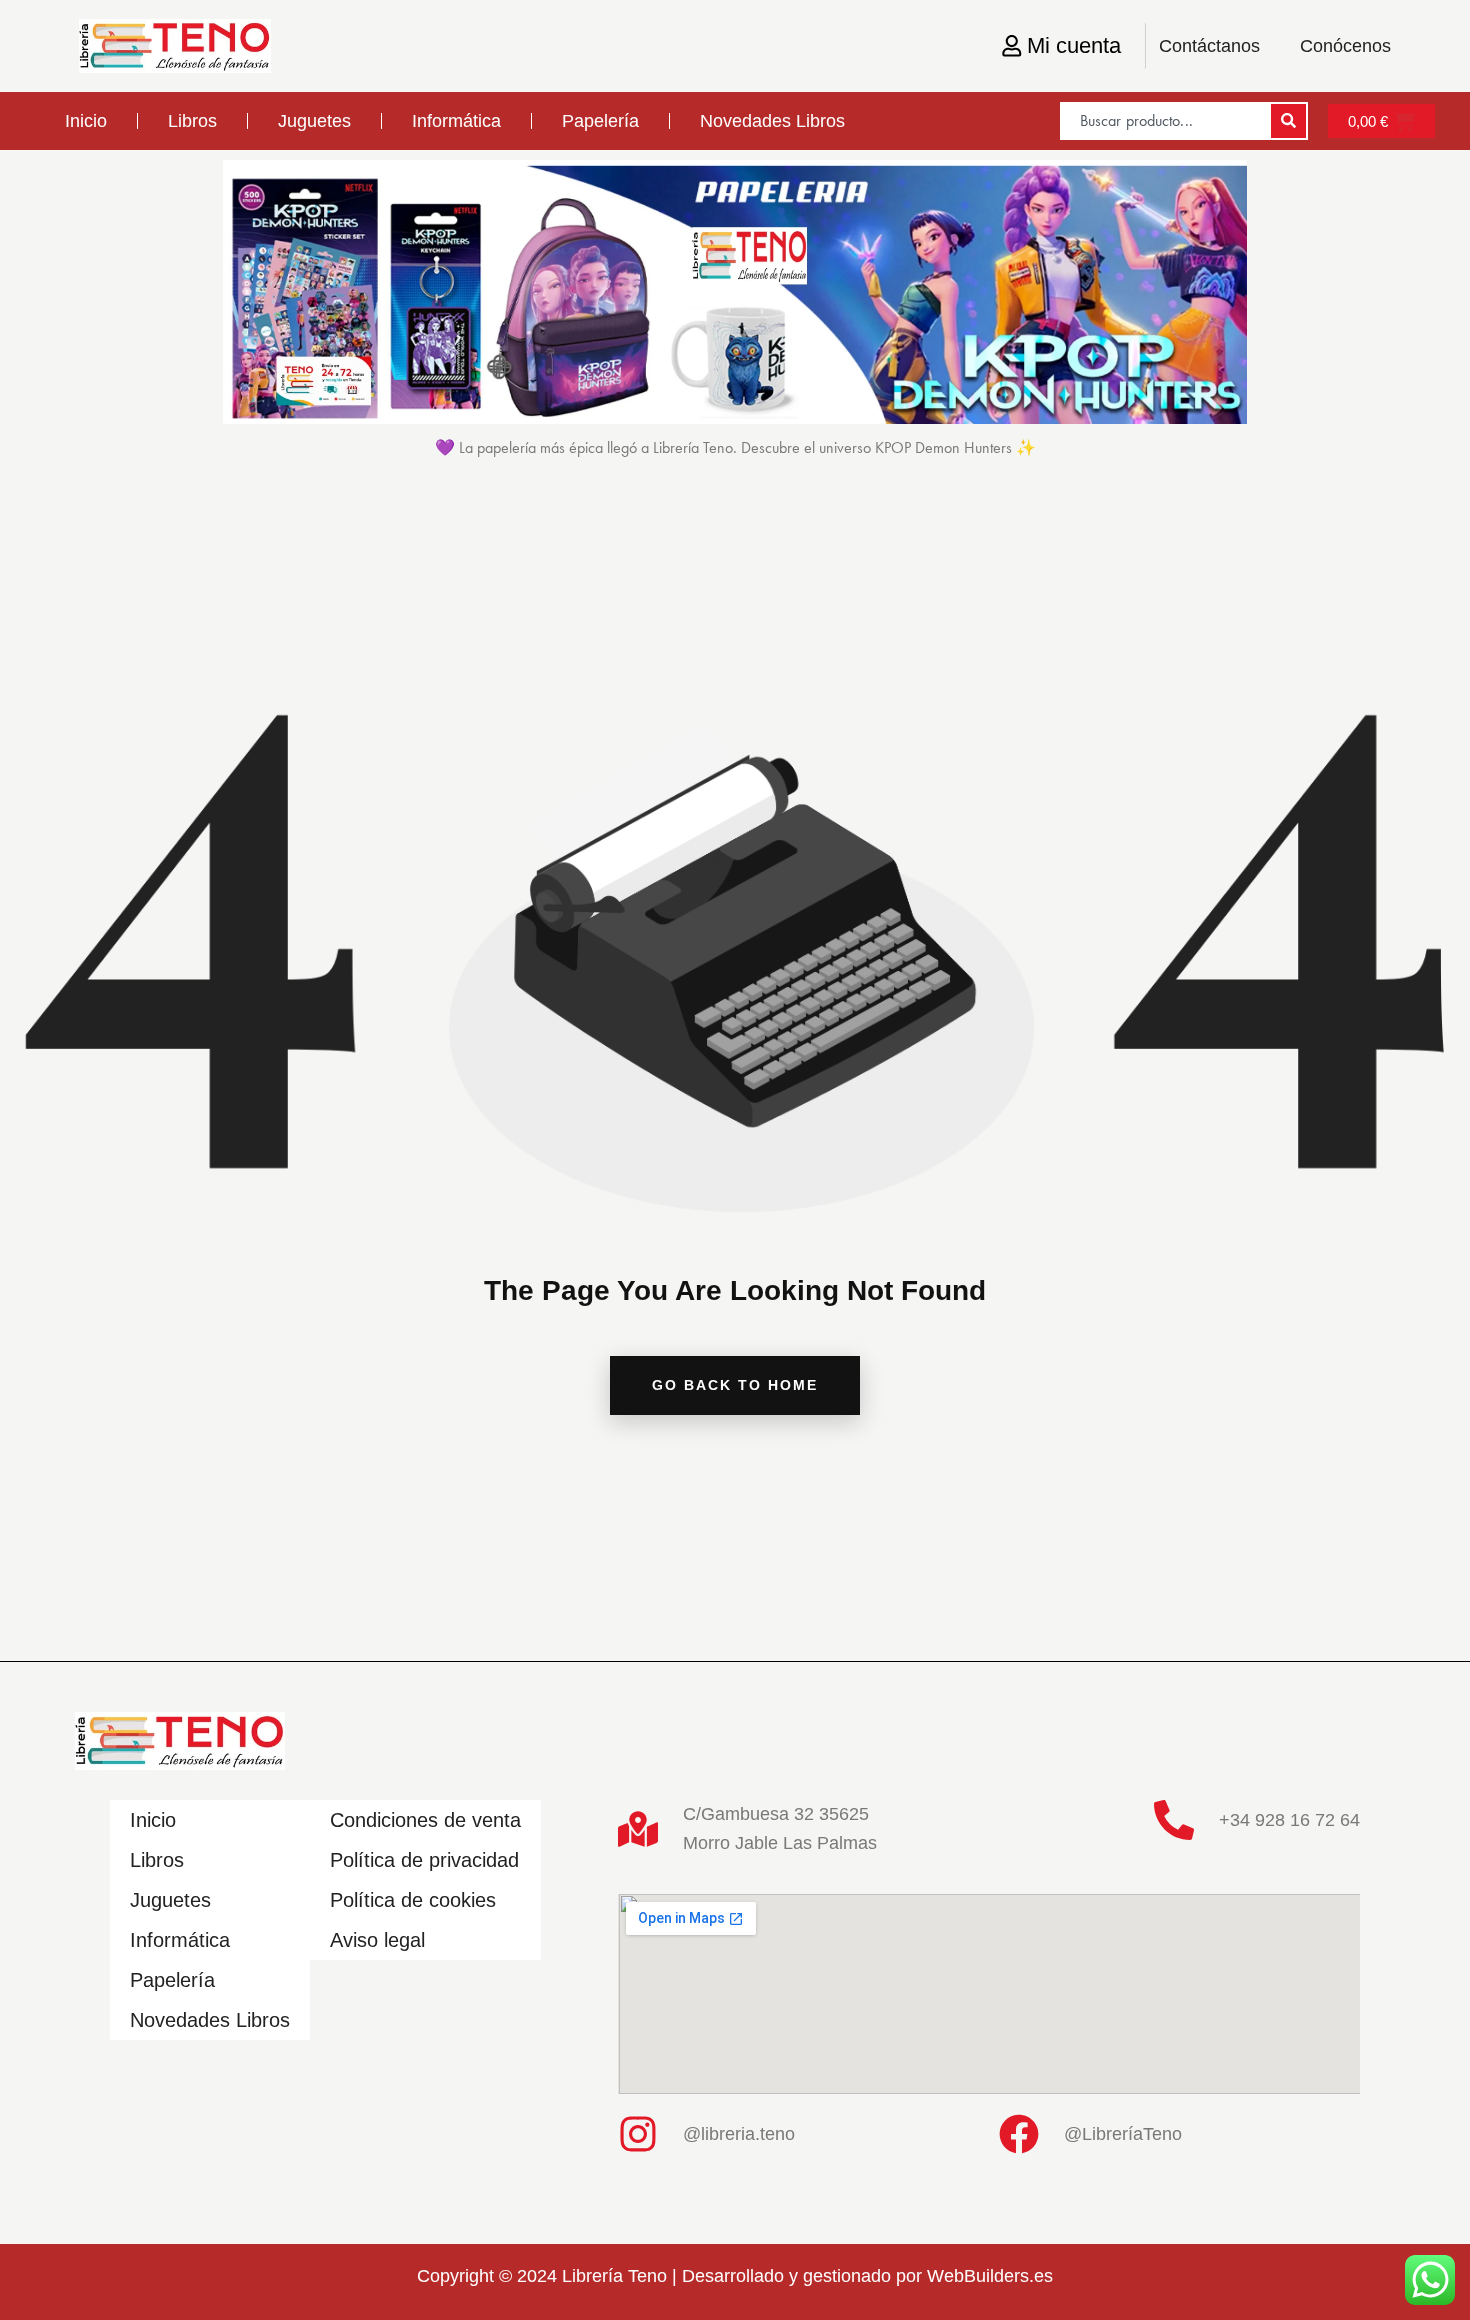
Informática (456, 121)
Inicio (86, 121)
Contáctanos (1209, 46)
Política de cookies (413, 1900)
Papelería (600, 121)
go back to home (735, 1385)
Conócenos (1345, 46)
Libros (192, 121)
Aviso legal (377, 1940)
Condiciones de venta (425, 1820)
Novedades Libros (772, 121)
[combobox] (1164, 121)
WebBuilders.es (990, 2276)
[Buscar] (1288, 121)
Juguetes (314, 121)
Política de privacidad (424, 1860)
